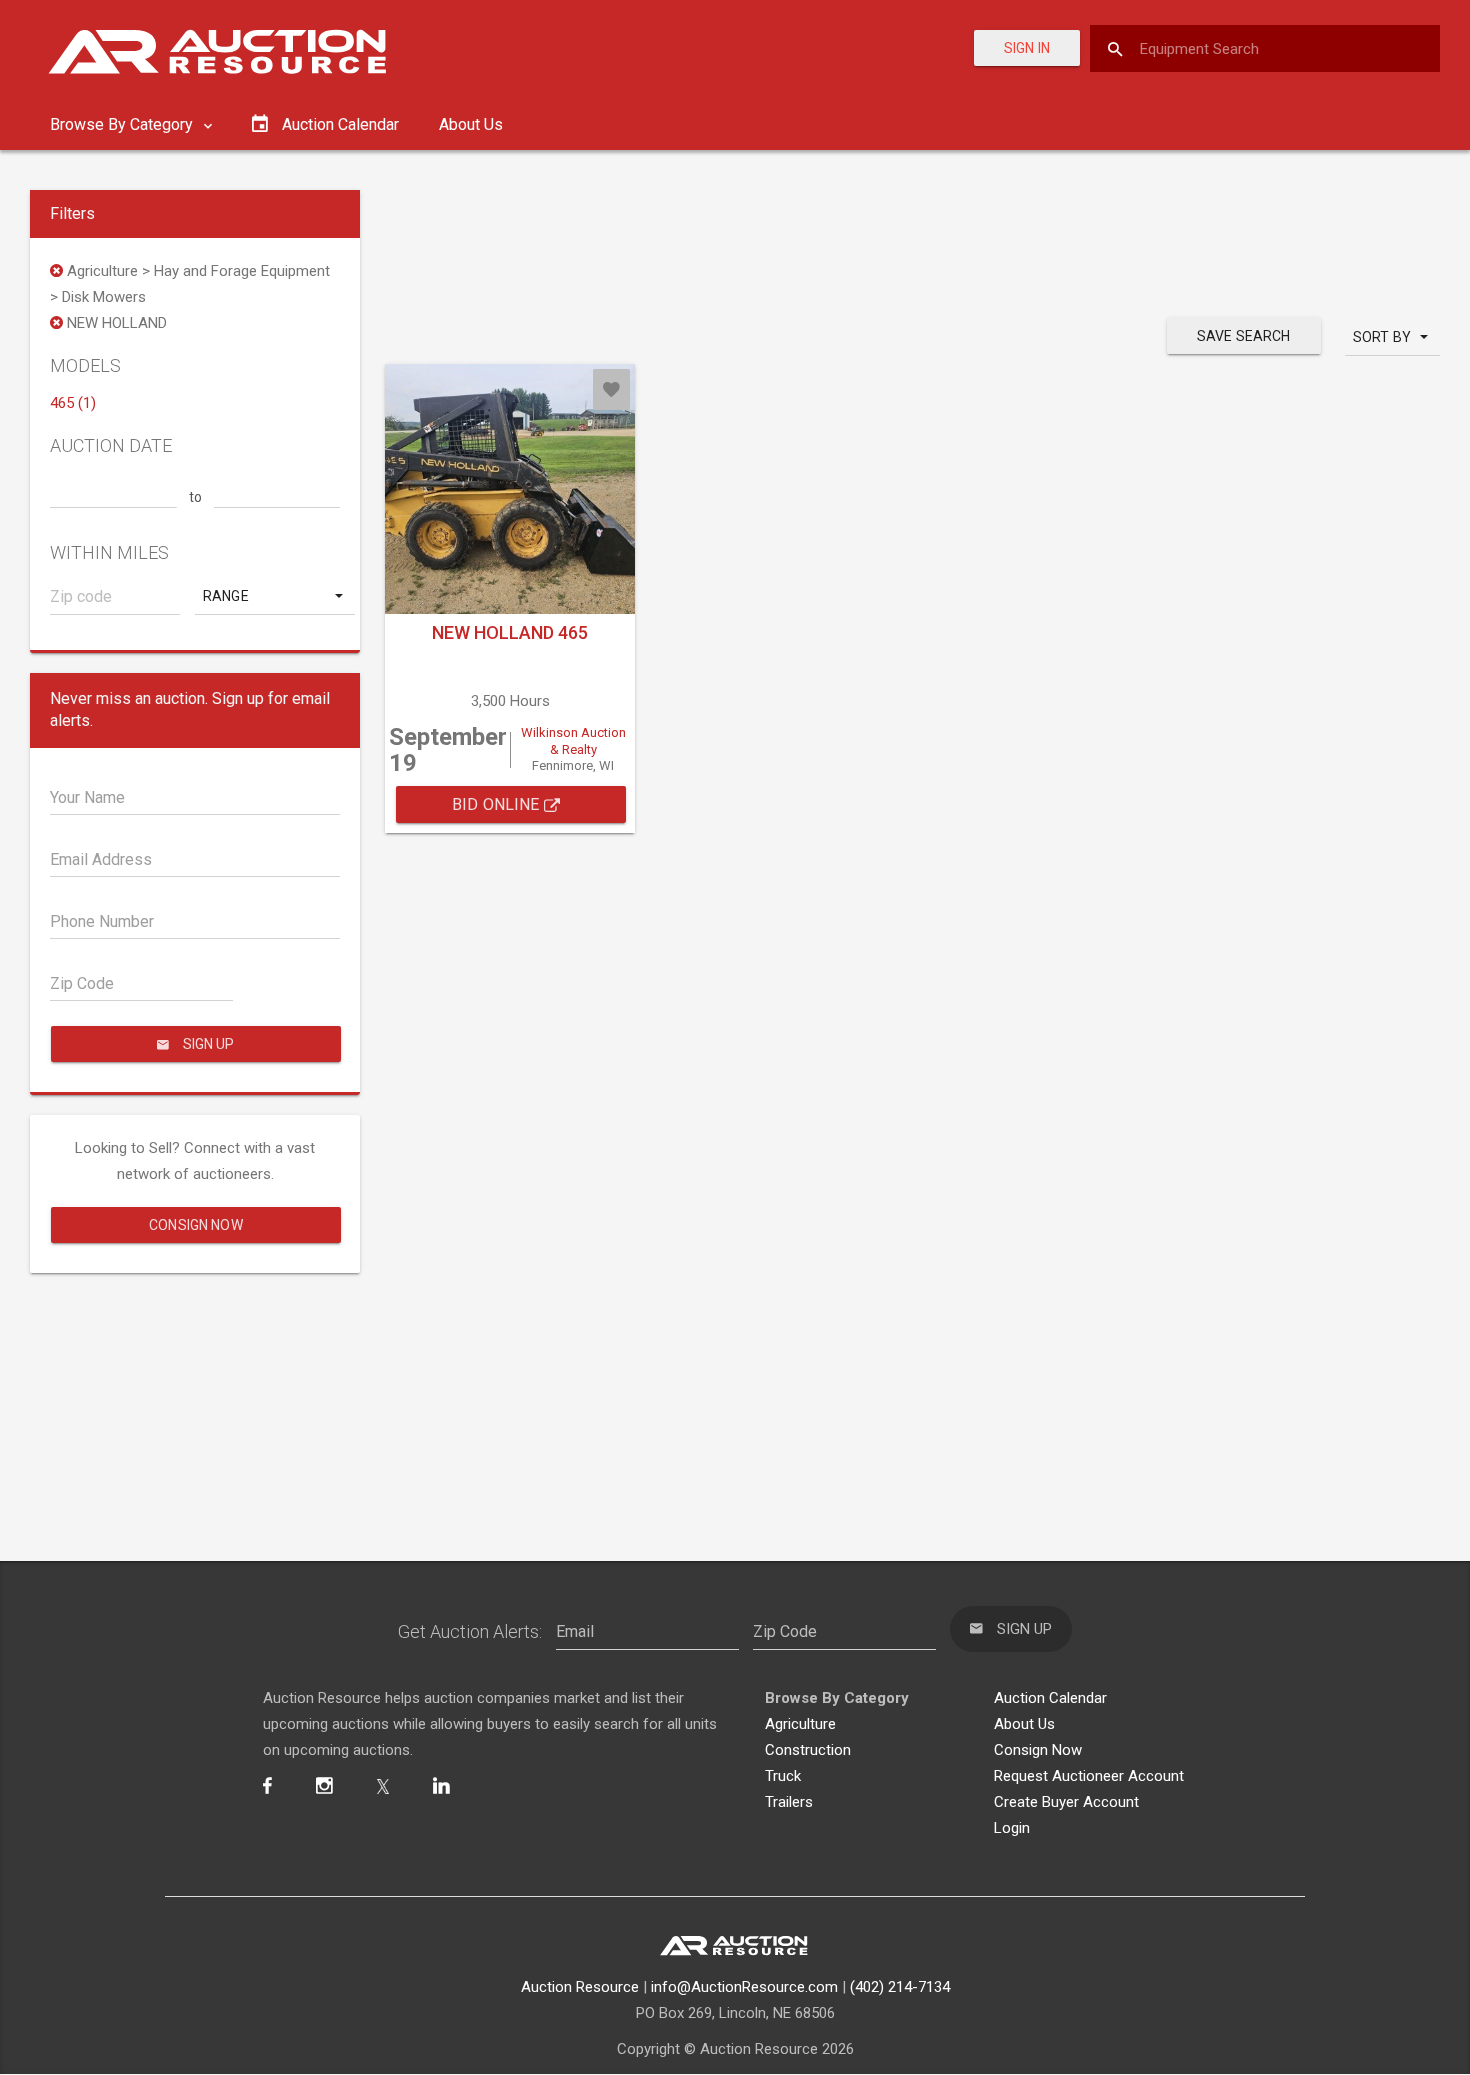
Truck (783, 1776)
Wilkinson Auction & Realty (573, 741)
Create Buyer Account (1066, 1802)
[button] (275, 596)
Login (1012, 1828)
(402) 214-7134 (900, 1987)
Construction (808, 1750)
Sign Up (207, 1044)
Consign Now (196, 1225)
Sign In (1027, 48)
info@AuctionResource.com (744, 1987)
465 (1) (73, 403)
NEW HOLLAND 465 (510, 632)
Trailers (789, 1802)
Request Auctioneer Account (1089, 1776)
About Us (471, 124)
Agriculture (800, 1724)
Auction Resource (580, 1987)
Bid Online (498, 804)
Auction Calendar (1050, 1698)
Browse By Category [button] (123, 124)
